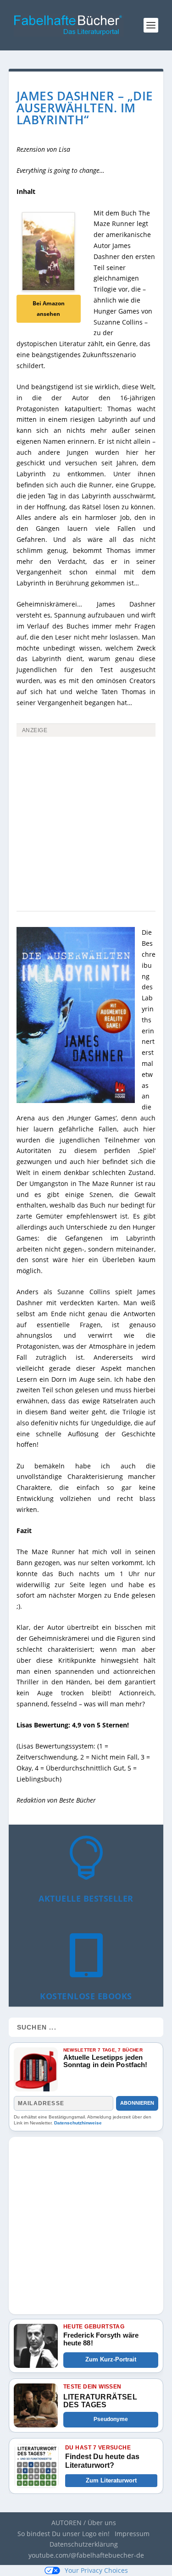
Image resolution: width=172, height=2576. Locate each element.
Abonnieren (137, 2103)
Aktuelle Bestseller (86, 1898)
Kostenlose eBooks (86, 1996)
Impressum (132, 2534)
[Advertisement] (86, 830)
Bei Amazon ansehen (49, 309)
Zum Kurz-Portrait (111, 2359)
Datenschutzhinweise (78, 2123)
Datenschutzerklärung (84, 2544)
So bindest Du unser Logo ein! (64, 2534)
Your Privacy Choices (96, 2570)
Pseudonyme (111, 2419)
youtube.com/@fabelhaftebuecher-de (86, 2555)
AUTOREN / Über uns (84, 2523)
